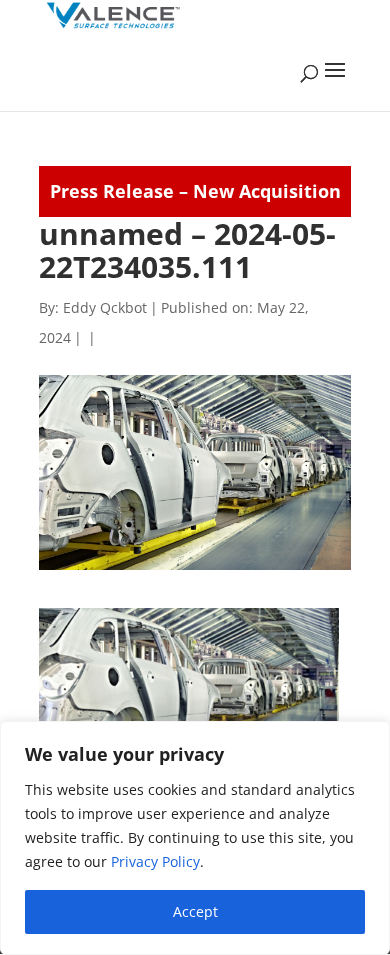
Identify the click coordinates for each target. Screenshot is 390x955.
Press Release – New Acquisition (195, 191)
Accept (195, 911)
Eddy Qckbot (105, 307)
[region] (195, 838)
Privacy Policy (155, 861)
